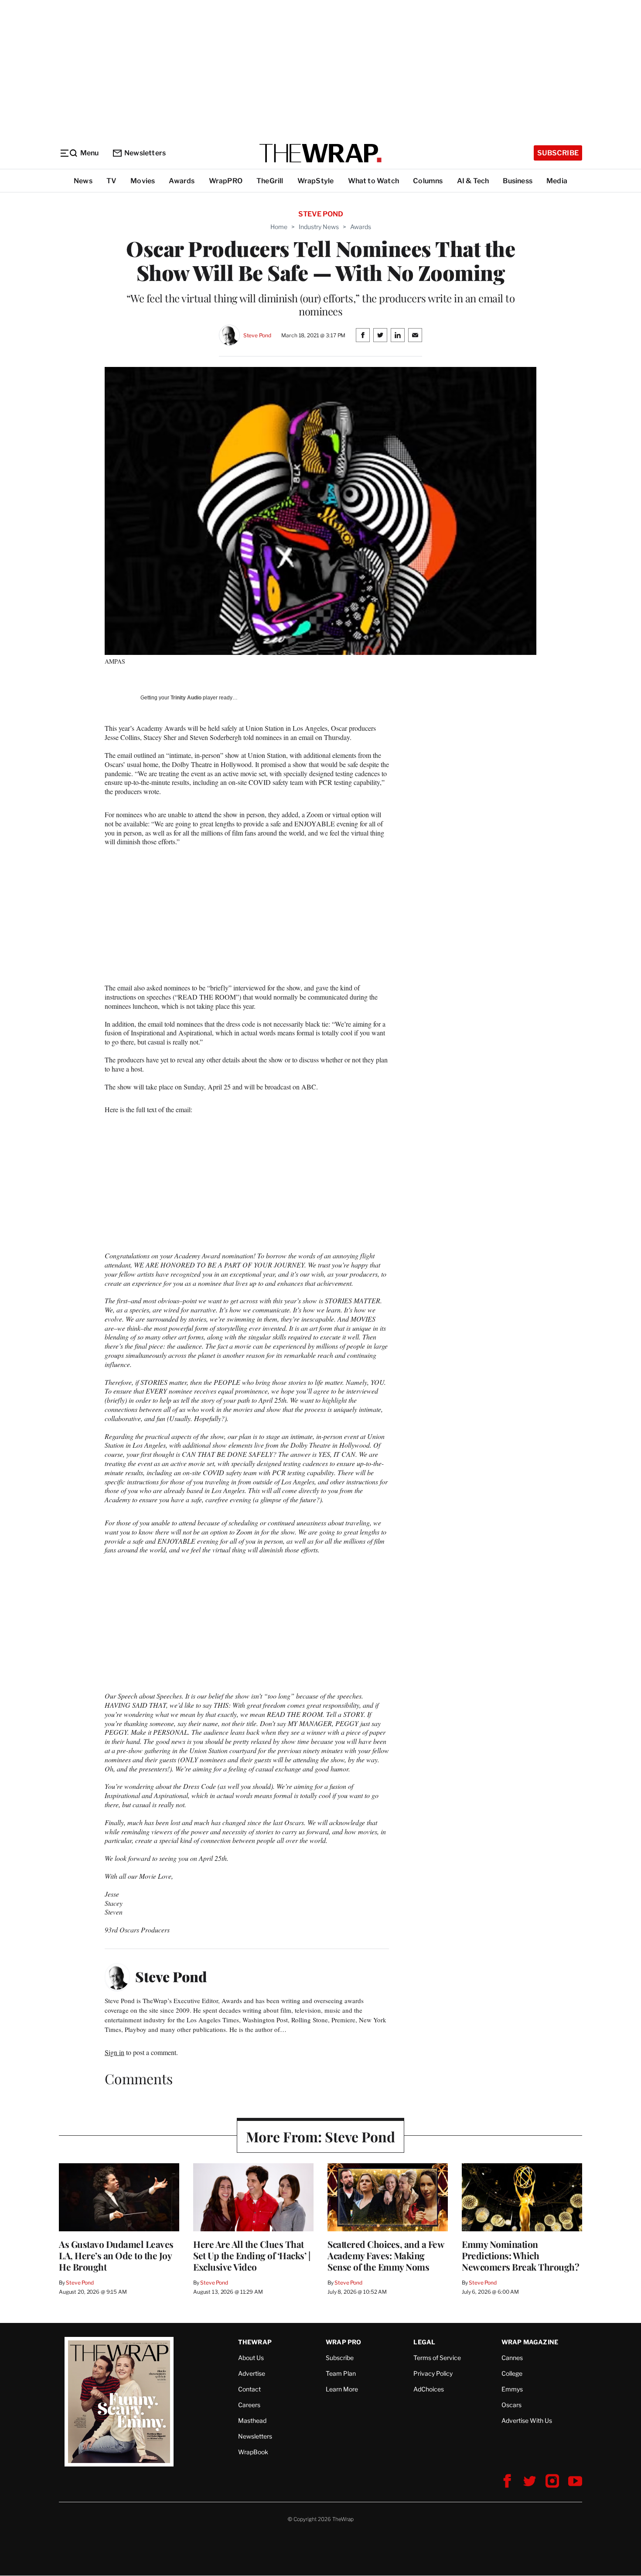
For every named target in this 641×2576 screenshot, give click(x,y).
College (512, 2373)
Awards (182, 181)
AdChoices (429, 2389)
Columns (428, 181)
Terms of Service (437, 2358)
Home (279, 227)
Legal (424, 2342)
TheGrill (270, 181)
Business (518, 181)
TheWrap (255, 2342)
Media (557, 181)
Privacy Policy (433, 2373)
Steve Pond (257, 335)
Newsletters (145, 153)
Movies (143, 181)
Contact (249, 2389)
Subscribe (558, 153)
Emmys (512, 2389)
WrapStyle (316, 181)
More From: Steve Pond (320, 2136)
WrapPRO (226, 181)
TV (111, 181)
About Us (251, 2358)
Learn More (342, 2389)
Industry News (319, 227)
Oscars (511, 2405)
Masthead (252, 2420)
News (83, 181)
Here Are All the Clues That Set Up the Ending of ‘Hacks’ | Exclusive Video (252, 2255)
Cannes (512, 2358)
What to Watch (374, 181)
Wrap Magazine (530, 2342)
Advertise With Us (527, 2420)
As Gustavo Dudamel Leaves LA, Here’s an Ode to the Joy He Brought (116, 2255)
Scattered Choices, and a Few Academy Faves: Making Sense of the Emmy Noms (386, 2255)
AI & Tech (473, 181)
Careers (249, 2405)
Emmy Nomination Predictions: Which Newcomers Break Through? (520, 2255)
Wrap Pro (344, 2342)
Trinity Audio (186, 698)
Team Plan (341, 2373)
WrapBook (253, 2452)
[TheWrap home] (320, 153)
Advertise (252, 2373)
